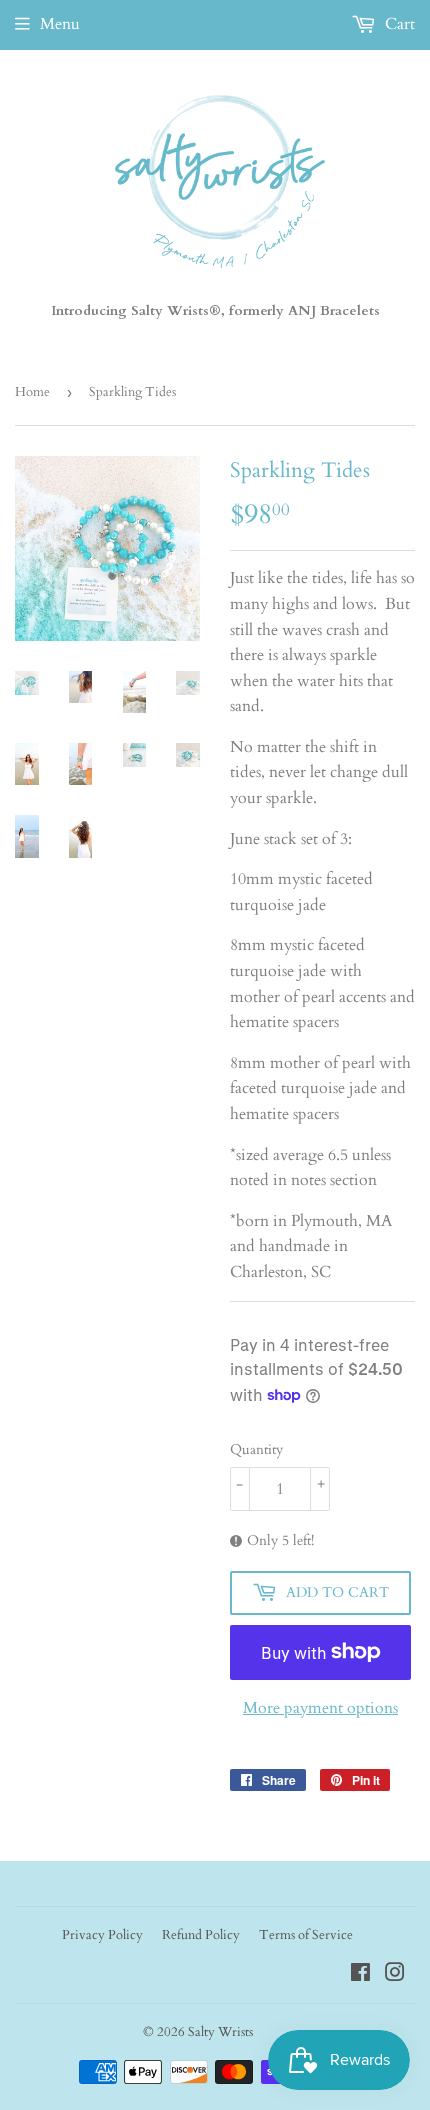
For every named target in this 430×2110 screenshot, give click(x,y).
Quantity (256, 1449)
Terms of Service (306, 1935)
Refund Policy (201, 1935)
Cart (398, 24)
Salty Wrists (220, 2032)
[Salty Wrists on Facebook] (360, 1975)
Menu (60, 24)
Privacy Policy (102, 1935)
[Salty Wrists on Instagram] (395, 1975)
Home (32, 392)
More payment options (320, 1708)
